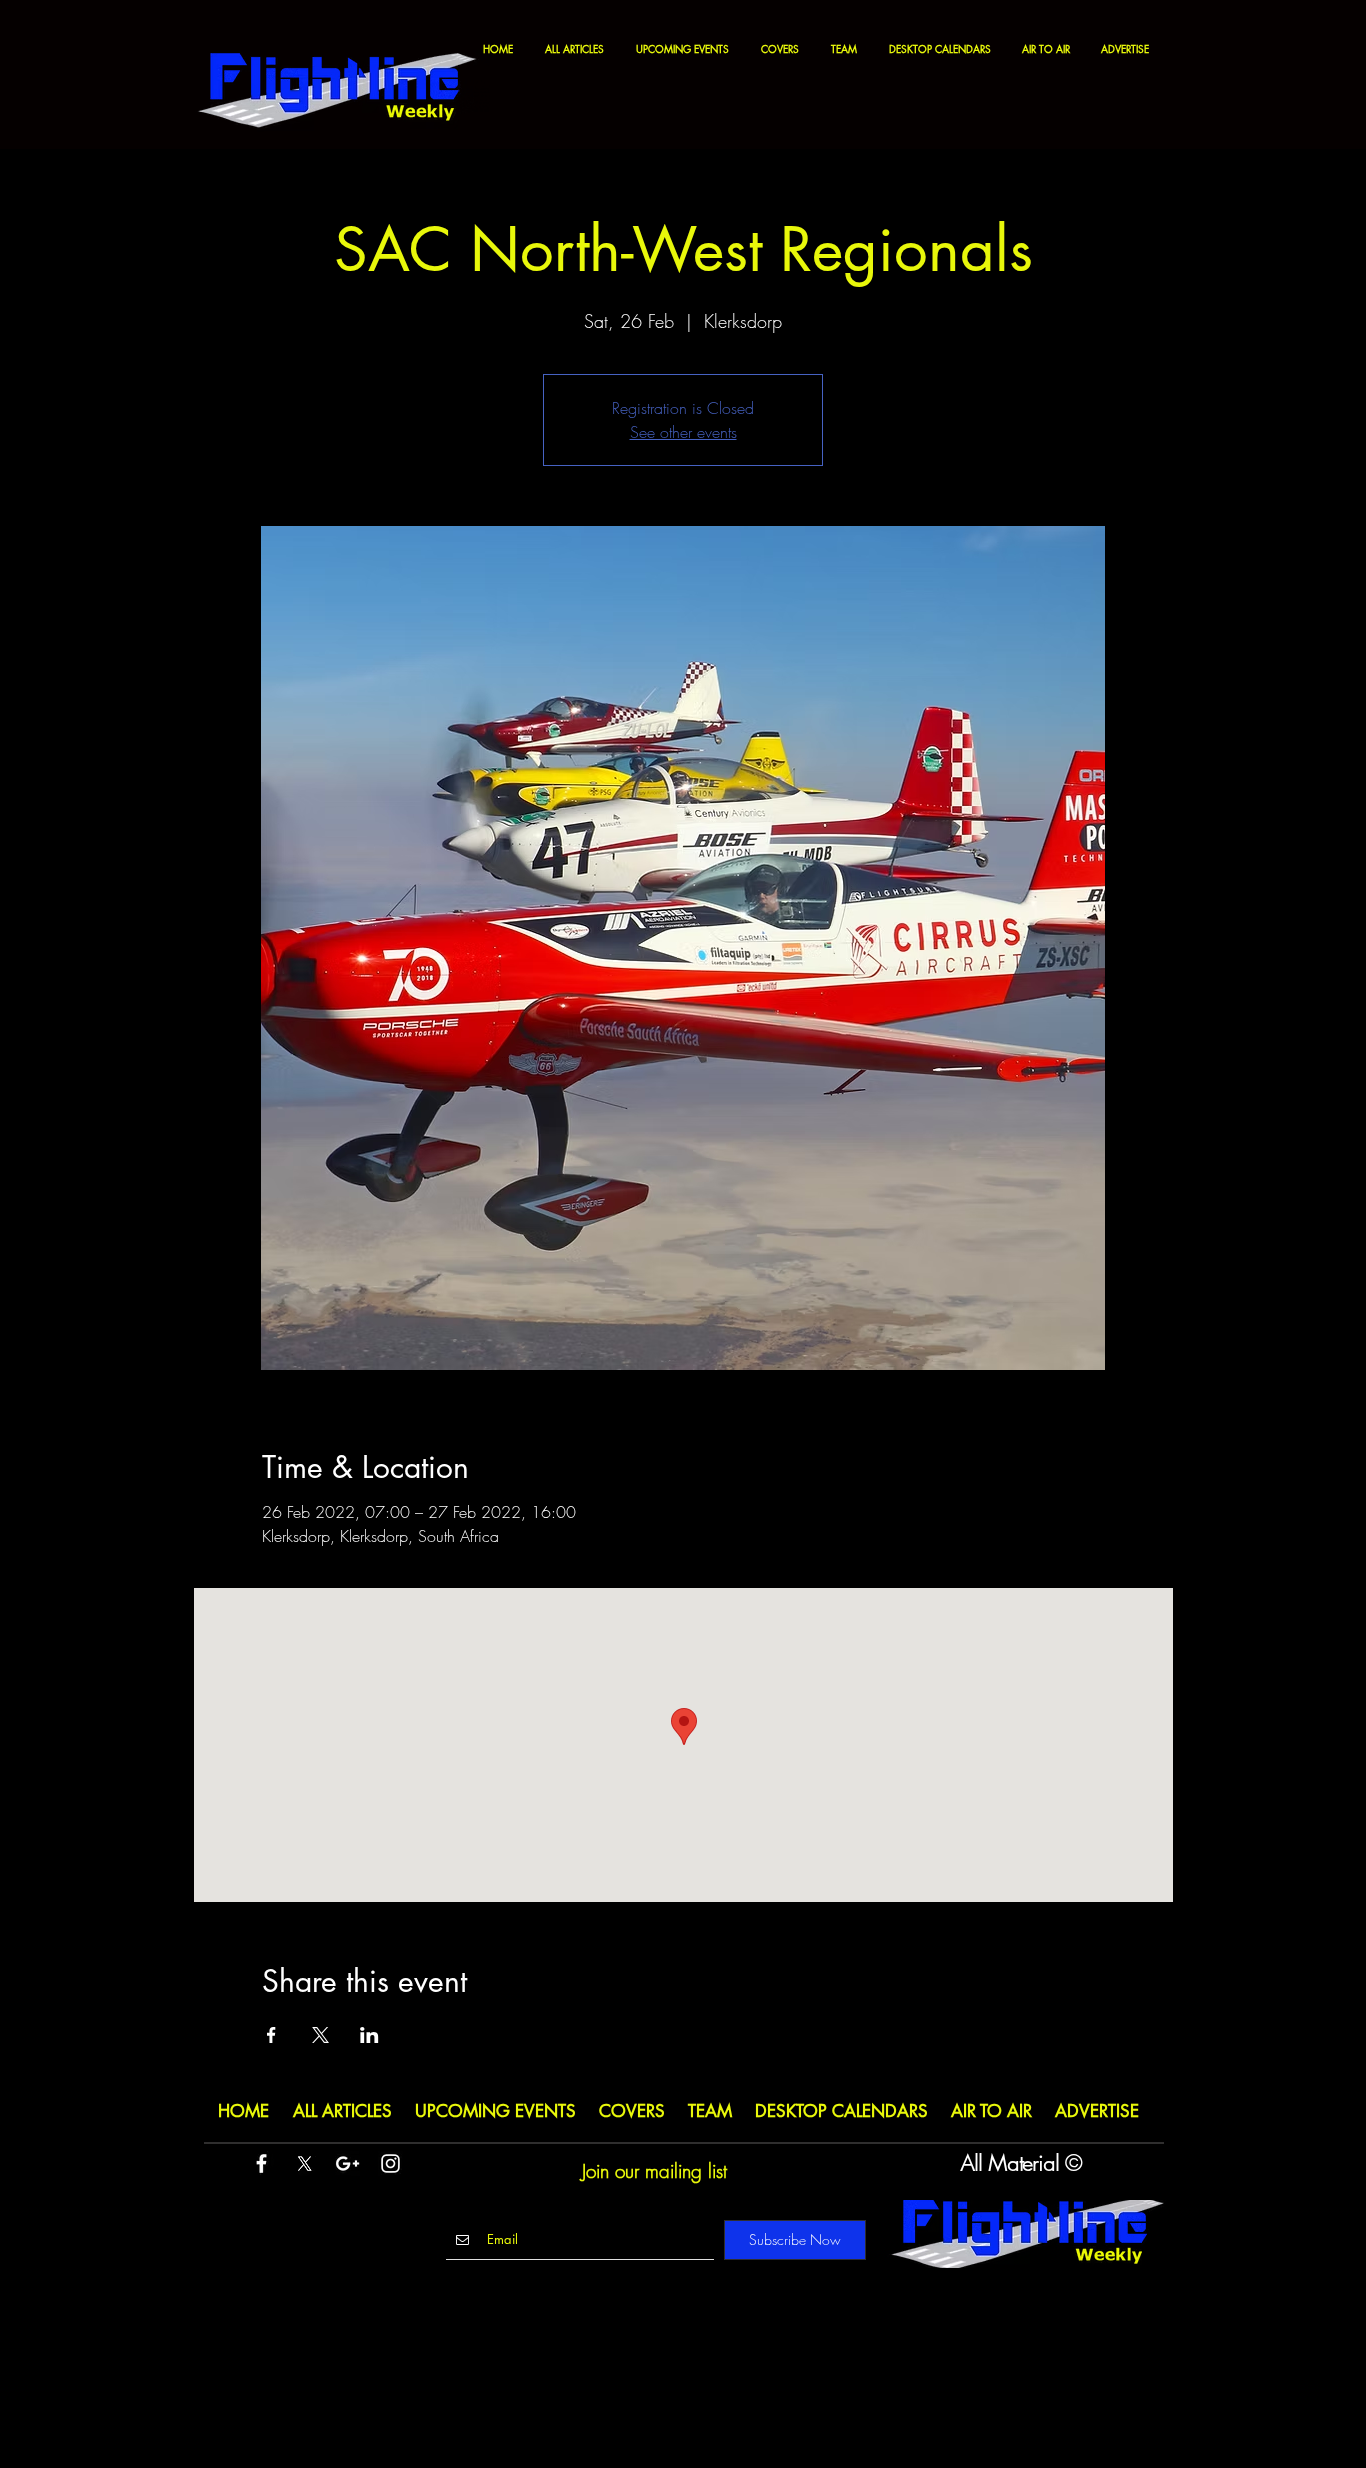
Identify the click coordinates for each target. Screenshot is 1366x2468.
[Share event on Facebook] (271, 2035)
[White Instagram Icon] (390, 2163)
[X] (304, 2163)
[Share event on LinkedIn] (369, 2035)
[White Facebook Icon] (261, 2163)
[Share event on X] (320, 2035)
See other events (683, 432)
